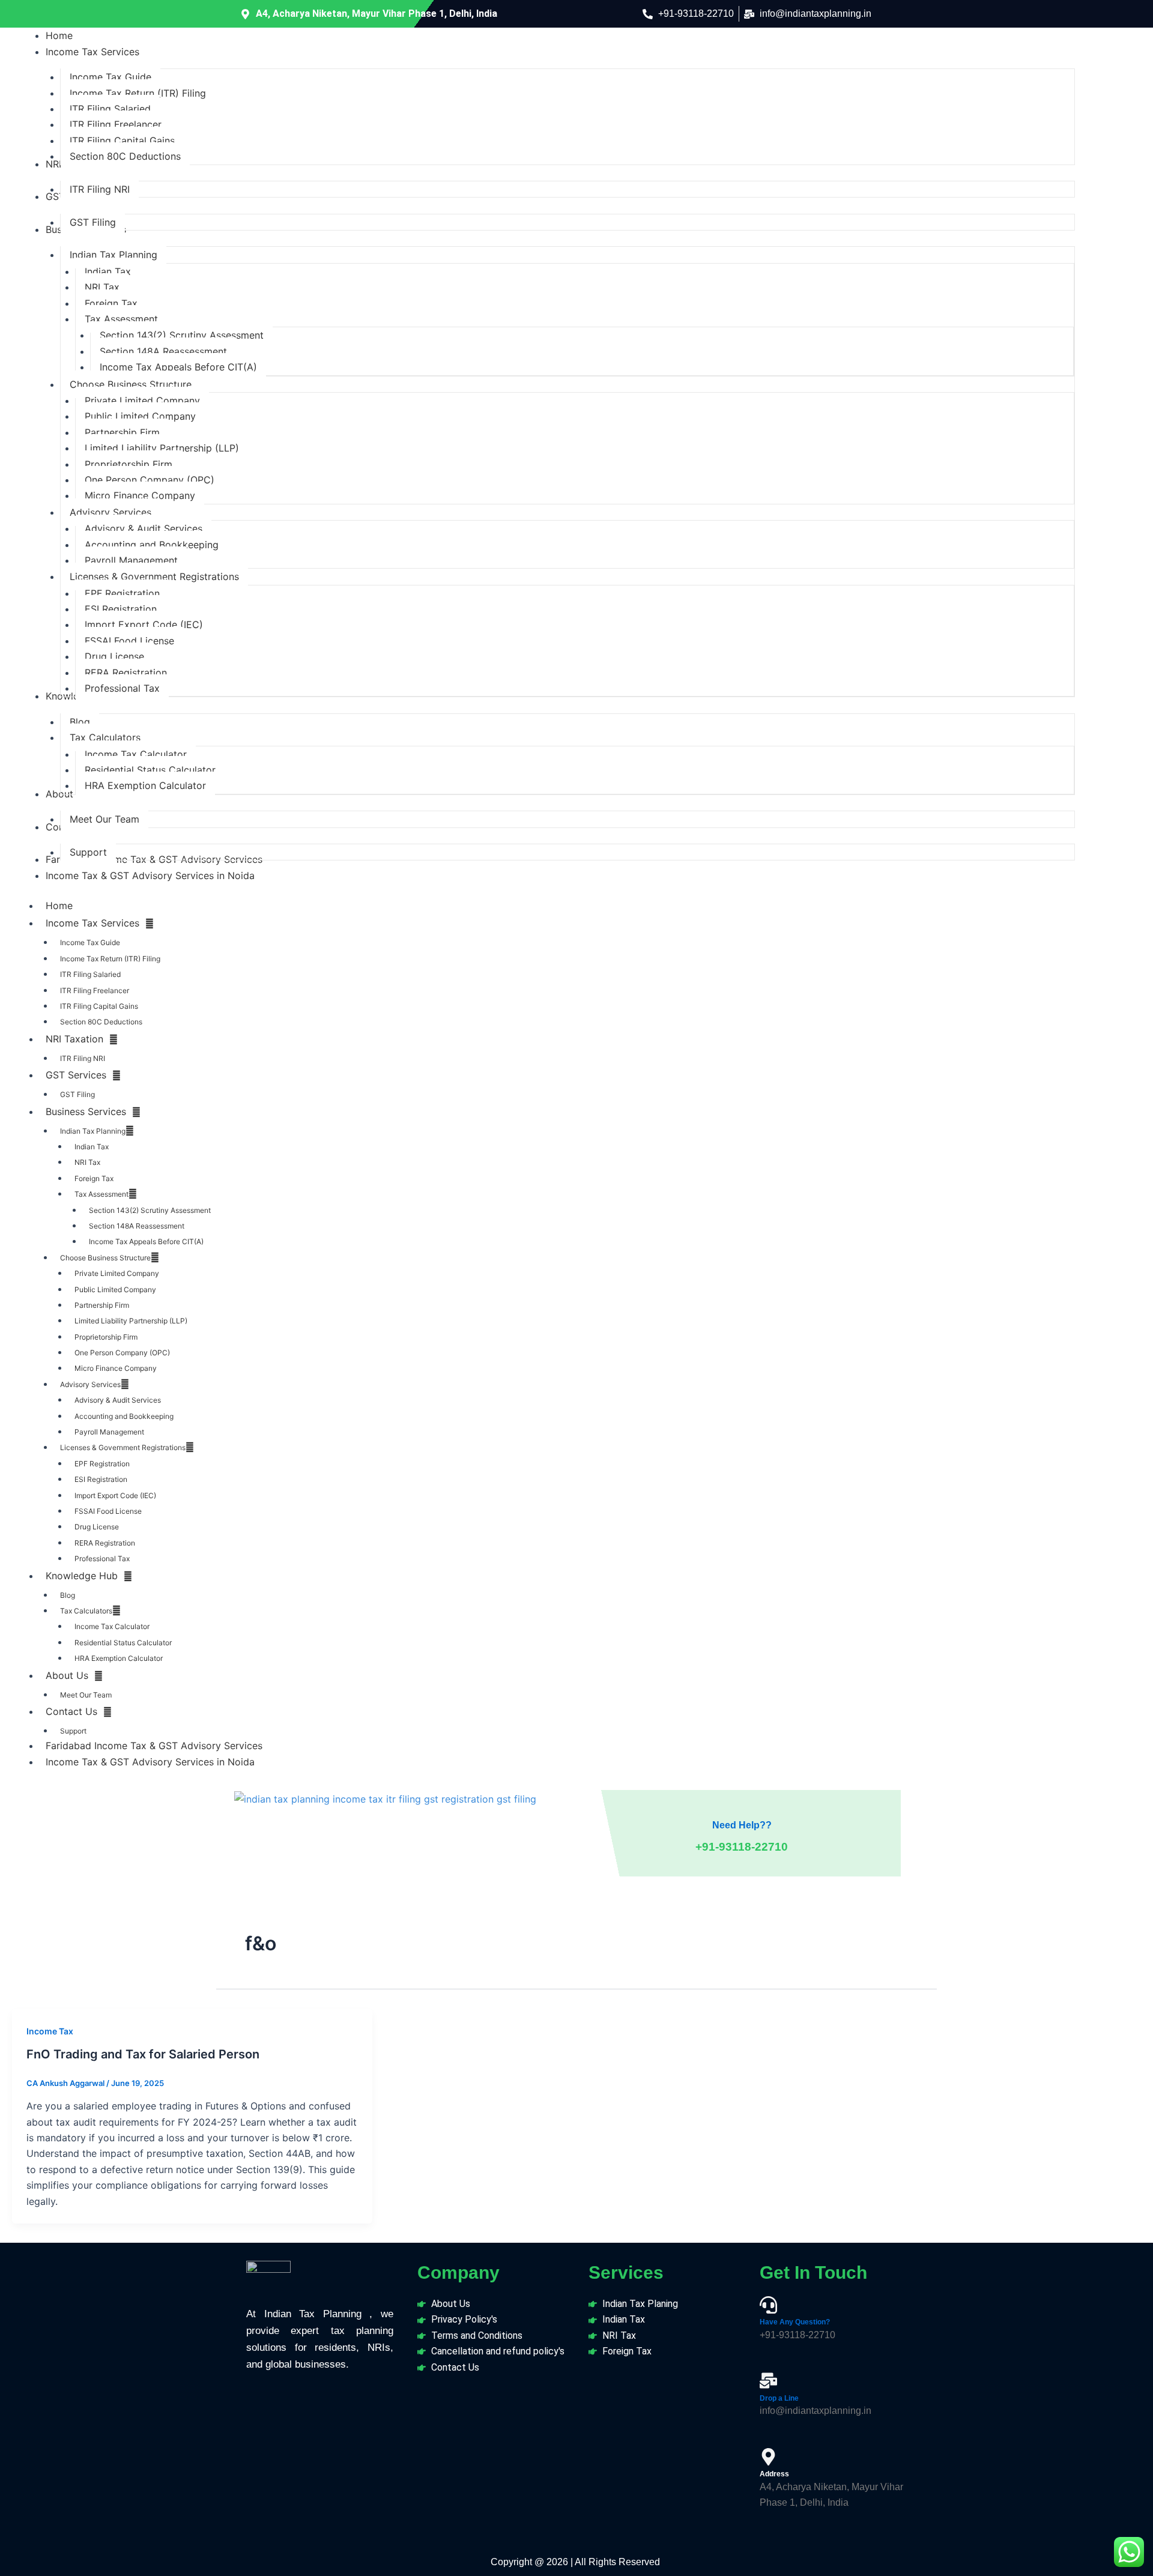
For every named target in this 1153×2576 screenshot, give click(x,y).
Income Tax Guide (90, 942)
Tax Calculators (86, 1611)
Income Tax (50, 2031)
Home (59, 906)
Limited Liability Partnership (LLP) (131, 1321)
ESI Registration (101, 1479)
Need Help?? (742, 1825)
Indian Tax (92, 1147)
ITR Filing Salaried (90, 974)
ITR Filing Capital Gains (99, 1006)
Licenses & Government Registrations (123, 1447)
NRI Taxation (74, 1039)
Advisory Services (90, 1384)
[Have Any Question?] (768, 2305)
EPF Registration (102, 1464)
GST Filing (77, 1094)
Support (73, 1731)
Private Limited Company (117, 1273)
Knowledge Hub (82, 1576)
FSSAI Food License (108, 1511)
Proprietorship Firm (106, 1337)
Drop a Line (779, 2398)
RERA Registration (105, 1543)
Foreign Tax (94, 1178)
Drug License (97, 1527)
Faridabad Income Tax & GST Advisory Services (154, 1746)
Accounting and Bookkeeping (124, 1416)
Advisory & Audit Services (118, 1400)
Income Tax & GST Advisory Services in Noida (150, 1762)
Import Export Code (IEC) (115, 1495)
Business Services (86, 1111)
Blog (68, 1595)
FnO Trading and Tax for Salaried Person (143, 2054)
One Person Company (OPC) (122, 1353)
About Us (67, 1675)
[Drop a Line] (768, 2381)
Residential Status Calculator (123, 1643)
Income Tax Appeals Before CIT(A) (146, 1241)
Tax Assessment (101, 1194)
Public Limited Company (115, 1290)
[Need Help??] (742, 1803)
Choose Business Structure (105, 1258)
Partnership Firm (102, 1305)
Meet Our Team (86, 1695)
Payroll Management (109, 1432)
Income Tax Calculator (112, 1626)
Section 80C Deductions (101, 1022)
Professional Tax (102, 1559)
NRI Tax (87, 1162)
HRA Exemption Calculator (119, 1658)
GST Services (76, 1075)
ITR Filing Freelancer (95, 990)
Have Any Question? (795, 2322)
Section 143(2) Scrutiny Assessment (150, 1210)
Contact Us (71, 1711)
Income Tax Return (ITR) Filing (110, 959)
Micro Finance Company (116, 1368)
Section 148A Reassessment (137, 1226)
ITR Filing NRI (83, 1058)
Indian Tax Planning (93, 1131)
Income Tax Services (92, 923)
